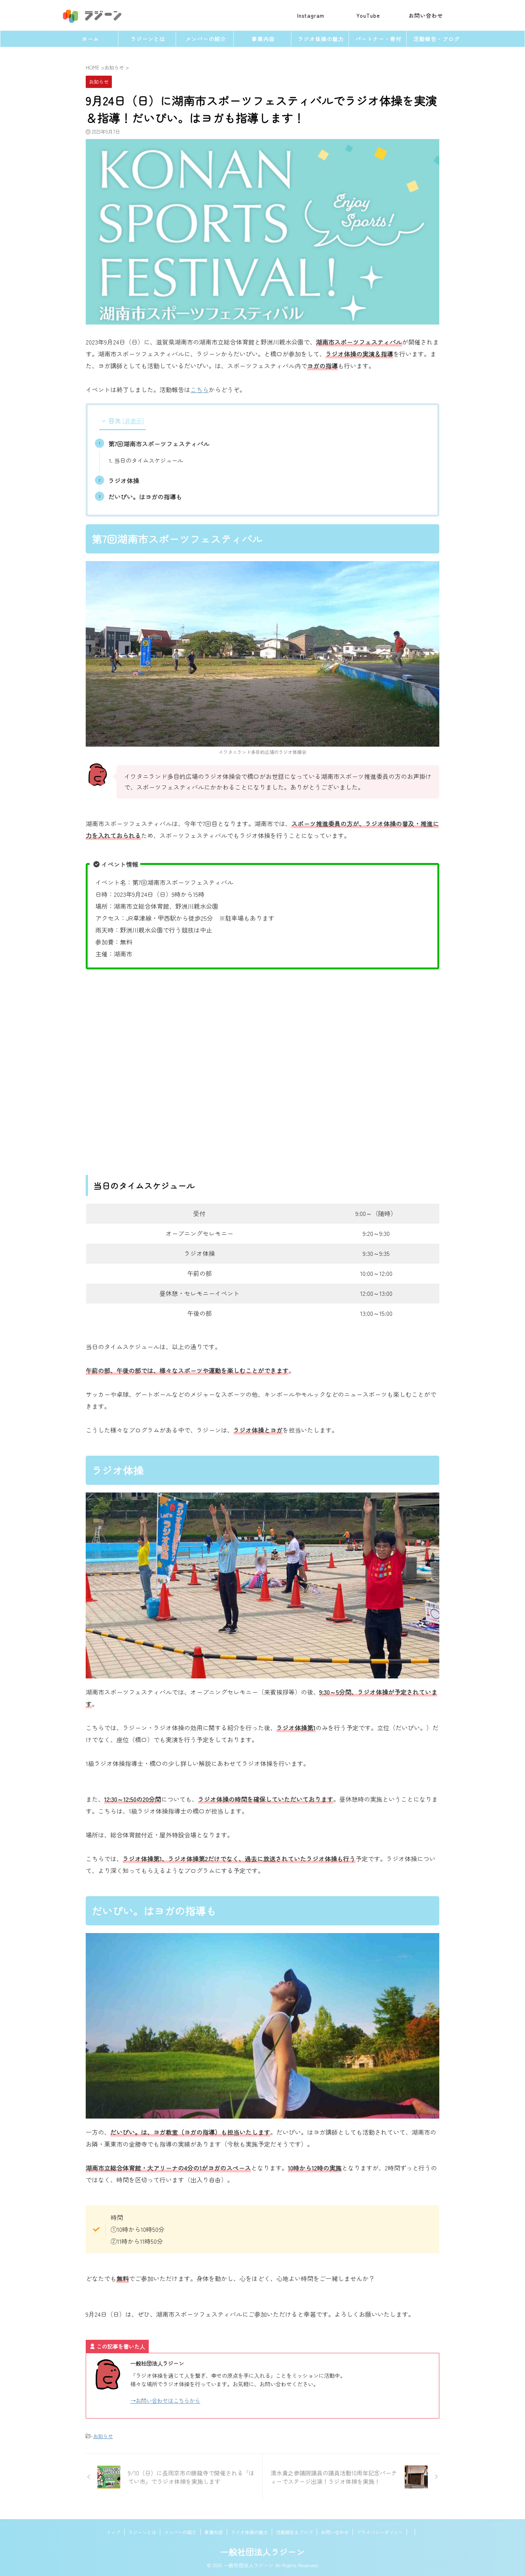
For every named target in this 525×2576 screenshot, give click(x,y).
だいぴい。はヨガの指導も (145, 497)
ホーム (91, 39)
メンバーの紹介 (206, 39)
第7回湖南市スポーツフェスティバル (159, 444)
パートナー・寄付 (379, 39)
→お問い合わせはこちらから (165, 2400)
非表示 (133, 421)
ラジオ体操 (124, 480)
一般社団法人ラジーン (262, 2551)
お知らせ (103, 2436)
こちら (199, 389)
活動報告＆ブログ (294, 2532)
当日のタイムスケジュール (149, 460)
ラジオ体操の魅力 (321, 39)
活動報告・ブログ (437, 39)
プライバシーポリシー (380, 2532)
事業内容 (263, 39)
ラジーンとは (148, 39)
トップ (113, 2532)
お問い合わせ (335, 2532)
